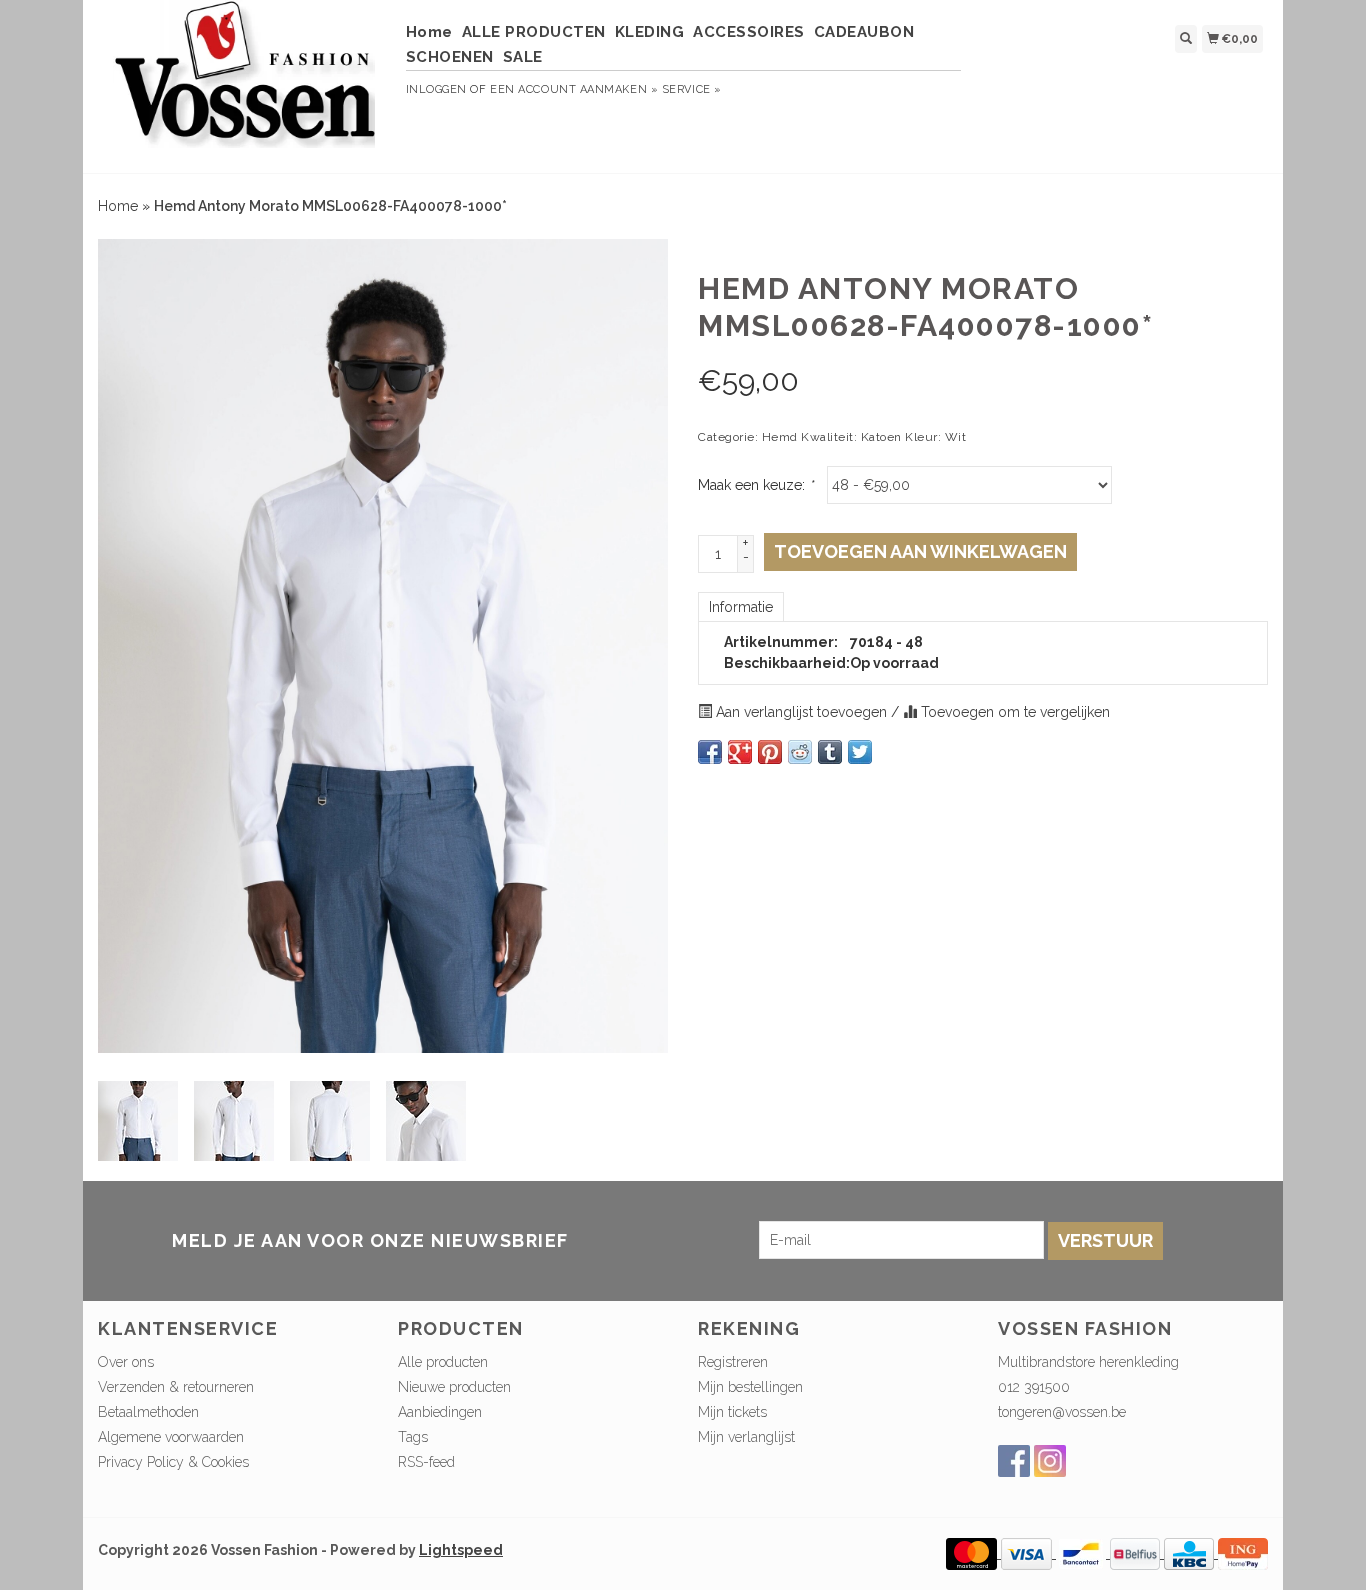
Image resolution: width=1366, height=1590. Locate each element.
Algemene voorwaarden (171, 1437)
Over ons (126, 1362)
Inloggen (436, 89)
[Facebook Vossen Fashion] (1014, 1461)
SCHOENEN (450, 57)
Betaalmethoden (148, 1412)
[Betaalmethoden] (973, 1553)
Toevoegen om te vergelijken (1013, 712)
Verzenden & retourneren (176, 1387)
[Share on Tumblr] (830, 752)
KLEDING (650, 32)
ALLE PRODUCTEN (534, 32)
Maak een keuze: (755, 485)
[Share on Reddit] (800, 752)
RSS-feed (426, 1462)
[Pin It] (770, 752)
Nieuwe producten (454, 1387)
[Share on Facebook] (710, 752)
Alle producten (443, 1362)
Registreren (733, 1362)
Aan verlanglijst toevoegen (801, 712)
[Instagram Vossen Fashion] (1050, 1461)
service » (692, 89)
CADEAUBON (864, 32)
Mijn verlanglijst (746, 1437)
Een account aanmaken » (574, 89)
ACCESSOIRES (749, 32)
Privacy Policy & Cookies (173, 1462)
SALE (523, 57)
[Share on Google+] (740, 752)
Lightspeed (461, 1550)
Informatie (741, 607)
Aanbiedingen (440, 1412)
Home (429, 32)
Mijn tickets (732, 1412)
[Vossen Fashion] (244, 84)
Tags (413, 1437)
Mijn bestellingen (750, 1387)
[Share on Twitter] (860, 752)
